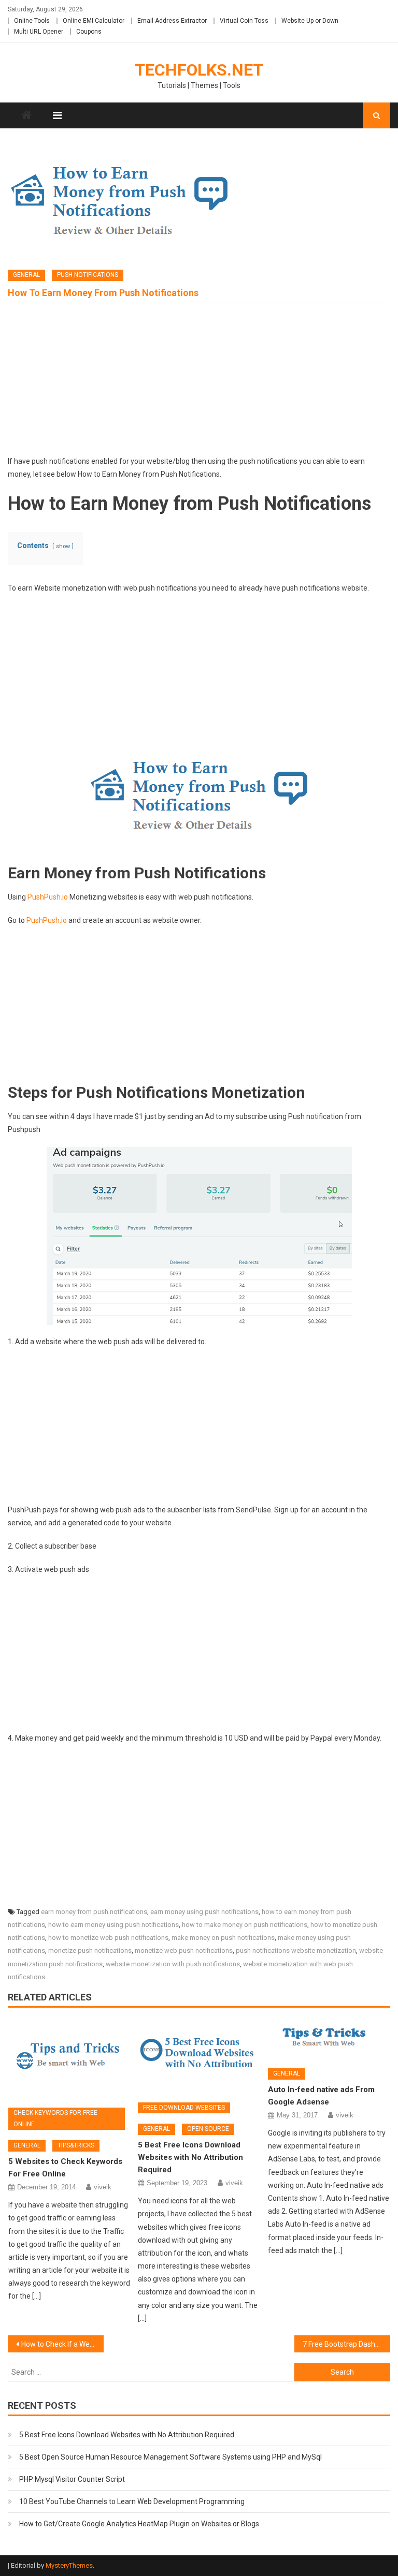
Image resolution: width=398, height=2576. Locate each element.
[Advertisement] (199, 382)
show (63, 546)
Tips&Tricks (76, 2145)
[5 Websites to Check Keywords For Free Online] (69, 2059)
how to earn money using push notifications (113, 1925)
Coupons (89, 32)
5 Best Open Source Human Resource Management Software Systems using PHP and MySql (170, 2457)
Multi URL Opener (39, 32)
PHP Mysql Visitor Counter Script (72, 2479)
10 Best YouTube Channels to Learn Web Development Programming (132, 2501)
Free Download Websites (184, 2108)
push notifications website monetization (296, 1951)
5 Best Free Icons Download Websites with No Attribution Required (190, 2157)
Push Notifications (88, 275)
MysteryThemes (69, 2565)
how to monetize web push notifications (108, 1938)
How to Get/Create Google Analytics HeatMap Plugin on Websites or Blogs (139, 2524)
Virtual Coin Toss (244, 21)
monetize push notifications (90, 1951)
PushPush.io (48, 897)
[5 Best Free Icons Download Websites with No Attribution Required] (199, 2056)
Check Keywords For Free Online (55, 2118)
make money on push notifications (223, 1938)
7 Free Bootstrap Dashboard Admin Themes (346, 2344)
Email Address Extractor (172, 21)
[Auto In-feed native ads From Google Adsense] (329, 2039)
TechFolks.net (199, 70)
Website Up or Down (310, 21)
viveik (103, 2187)
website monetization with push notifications (173, 1964)
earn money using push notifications (204, 1912)
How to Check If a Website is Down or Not (62, 2344)
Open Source (208, 2129)
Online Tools (32, 21)
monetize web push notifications (184, 1951)
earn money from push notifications (94, 1912)
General (26, 275)
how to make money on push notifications (245, 1925)
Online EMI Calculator (94, 21)
